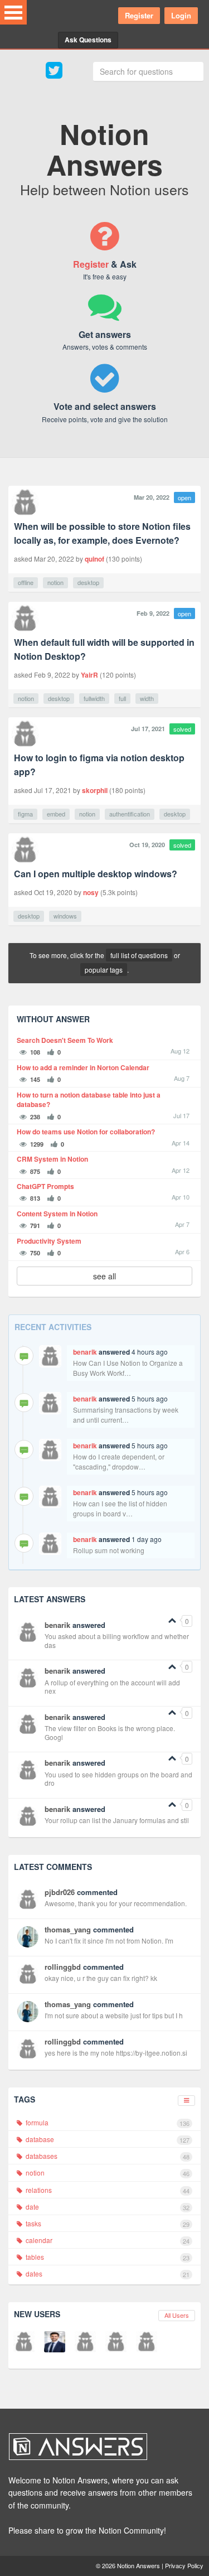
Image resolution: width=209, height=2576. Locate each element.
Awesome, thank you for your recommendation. (116, 1903)
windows (65, 916)
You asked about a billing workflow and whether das (117, 1640)
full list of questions (139, 955)
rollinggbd (63, 1967)
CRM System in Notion (52, 1159)
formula (107, 2123)
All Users (177, 2315)
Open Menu (13, 12)
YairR (89, 675)
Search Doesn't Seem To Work (65, 1040)
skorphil (95, 790)
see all (104, 1276)
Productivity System (49, 1241)
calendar (107, 2240)
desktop (88, 582)
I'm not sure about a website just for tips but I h (114, 2015)
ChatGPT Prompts (45, 1186)
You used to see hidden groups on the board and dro (118, 1779)
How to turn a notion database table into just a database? (89, 1100)
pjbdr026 (60, 1892)
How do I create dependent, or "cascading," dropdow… (119, 1461)
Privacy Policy (184, 2565)
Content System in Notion (57, 1214)
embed (56, 814)
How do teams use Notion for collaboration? (86, 1132)
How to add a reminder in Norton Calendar (83, 1068)
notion (55, 582)
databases (107, 2156)
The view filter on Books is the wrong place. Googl (110, 1732)
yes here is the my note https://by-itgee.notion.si (116, 2053)
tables (107, 2257)
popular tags (104, 970)
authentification (130, 814)
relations (107, 2190)
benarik (85, 1352)
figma (25, 814)
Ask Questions (88, 40)
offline (26, 582)
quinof (94, 559)
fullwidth (94, 698)
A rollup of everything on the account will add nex (112, 1687)
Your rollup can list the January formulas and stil (117, 1820)
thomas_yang (68, 1929)
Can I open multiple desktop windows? (96, 874)
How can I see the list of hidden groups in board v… (120, 1508)
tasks (107, 2224)
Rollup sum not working (109, 1550)
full (122, 698)
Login (181, 15)
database (107, 2139)
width (147, 698)
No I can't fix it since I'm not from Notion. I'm (109, 1941)
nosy (91, 892)
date (107, 2207)
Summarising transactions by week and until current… (126, 1415)
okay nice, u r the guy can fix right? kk (101, 1978)
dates (107, 2274)
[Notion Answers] (99, 2447)
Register (139, 15)
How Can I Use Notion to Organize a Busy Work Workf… (128, 1368)
